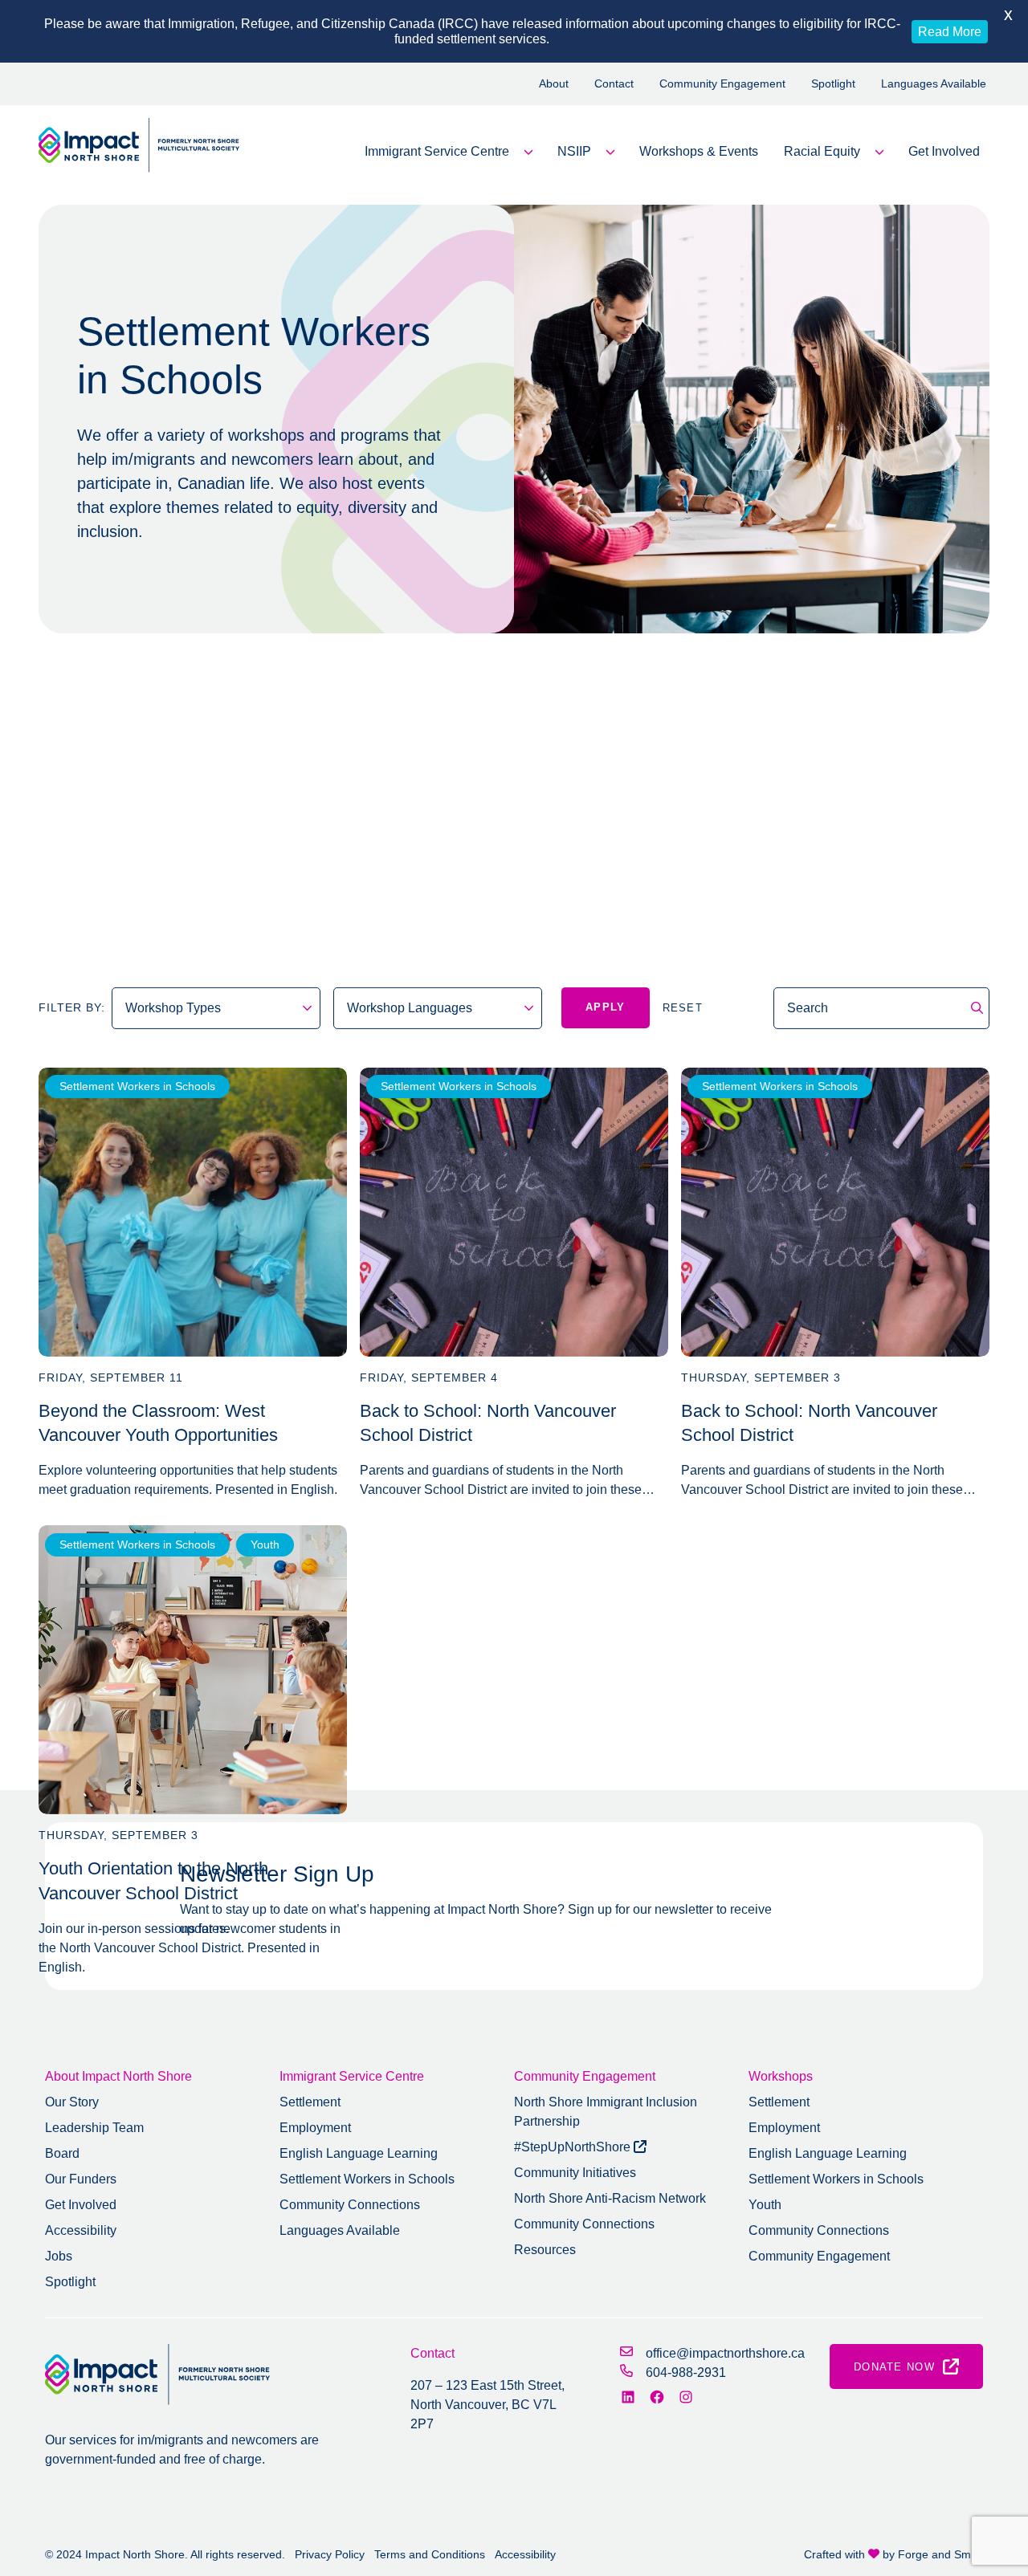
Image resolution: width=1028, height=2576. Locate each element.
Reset (683, 1008)
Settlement (310, 2102)
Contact (614, 83)
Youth (265, 1544)
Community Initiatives (575, 2173)
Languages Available (934, 83)
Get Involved (944, 151)
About (554, 83)
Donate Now (894, 2367)
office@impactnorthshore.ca (725, 2353)
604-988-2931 (686, 2373)
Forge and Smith (940, 2554)
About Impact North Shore (118, 2076)
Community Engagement (722, 83)
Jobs (59, 2256)
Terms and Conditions (430, 2554)
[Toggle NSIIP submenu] (610, 152)
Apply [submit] (606, 1007)
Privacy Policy (330, 2554)
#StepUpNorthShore (574, 2147)
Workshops (781, 2076)
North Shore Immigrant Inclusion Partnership (606, 2112)
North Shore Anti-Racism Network (610, 2198)
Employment (315, 2128)
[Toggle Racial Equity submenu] (879, 152)
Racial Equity (822, 151)
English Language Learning (359, 2153)
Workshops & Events (699, 151)
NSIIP (574, 151)
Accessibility (81, 2230)
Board (62, 2153)
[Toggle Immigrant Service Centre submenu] (528, 152)
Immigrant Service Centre (437, 151)
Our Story (72, 2102)
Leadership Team (94, 2128)
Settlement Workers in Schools (137, 1086)
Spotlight (833, 83)
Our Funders (81, 2179)
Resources (545, 2250)
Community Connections (350, 2205)
